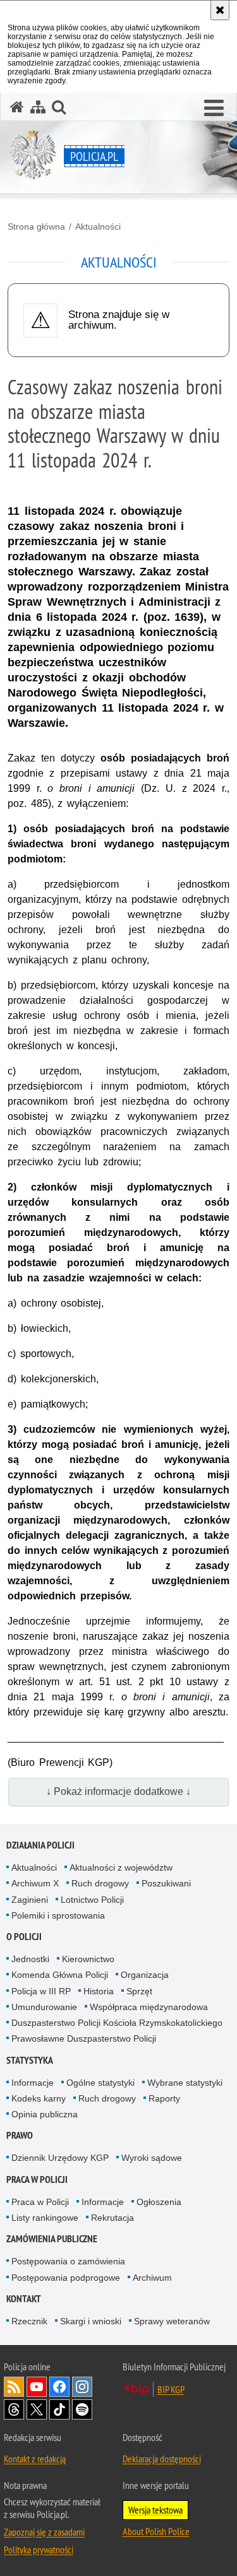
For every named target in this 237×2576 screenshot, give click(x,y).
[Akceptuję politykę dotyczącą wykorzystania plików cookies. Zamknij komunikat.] (220, 10)
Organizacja (145, 1975)
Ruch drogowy (100, 1883)
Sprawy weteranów (172, 2321)
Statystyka (30, 2060)
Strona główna (36, 226)
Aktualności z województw (121, 1867)
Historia (99, 1991)
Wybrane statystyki (185, 2083)
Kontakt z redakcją (35, 2459)
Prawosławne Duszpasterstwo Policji (84, 2038)
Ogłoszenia (159, 2202)
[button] (214, 109)
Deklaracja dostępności (162, 2459)
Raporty (164, 2098)
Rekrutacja (112, 2218)
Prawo (20, 2135)
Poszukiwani (166, 1883)
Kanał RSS (14, 2387)
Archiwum (152, 2278)
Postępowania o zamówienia (68, 2261)
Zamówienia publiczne (52, 2239)
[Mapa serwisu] (38, 107)
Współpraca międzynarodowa (149, 2007)
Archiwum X (35, 1883)
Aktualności (98, 226)
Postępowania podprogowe (66, 2278)
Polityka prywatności (39, 2550)
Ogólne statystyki (100, 2083)
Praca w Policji (37, 2179)
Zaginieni (30, 1900)
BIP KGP (171, 2389)
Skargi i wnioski (91, 2321)
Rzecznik (29, 2321)
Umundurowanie (44, 2007)
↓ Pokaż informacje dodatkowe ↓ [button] (118, 1791)
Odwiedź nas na (37, 2387)
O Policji (24, 1937)
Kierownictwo (88, 1959)
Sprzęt (139, 1991)
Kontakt (24, 2299)
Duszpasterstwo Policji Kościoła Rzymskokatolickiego (117, 2023)
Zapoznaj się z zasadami (44, 2532)
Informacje (33, 2083)
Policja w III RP (41, 1991)
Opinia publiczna (45, 2114)
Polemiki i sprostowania (58, 1915)
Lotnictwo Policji (92, 1900)
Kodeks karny (39, 2098)
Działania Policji (40, 1845)
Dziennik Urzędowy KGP (60, 2158)
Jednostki (30, 1959)
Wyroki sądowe (152, 2158)
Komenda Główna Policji (60, 1975)
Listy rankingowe (45, 2218)
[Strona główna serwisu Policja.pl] (17, 107)
